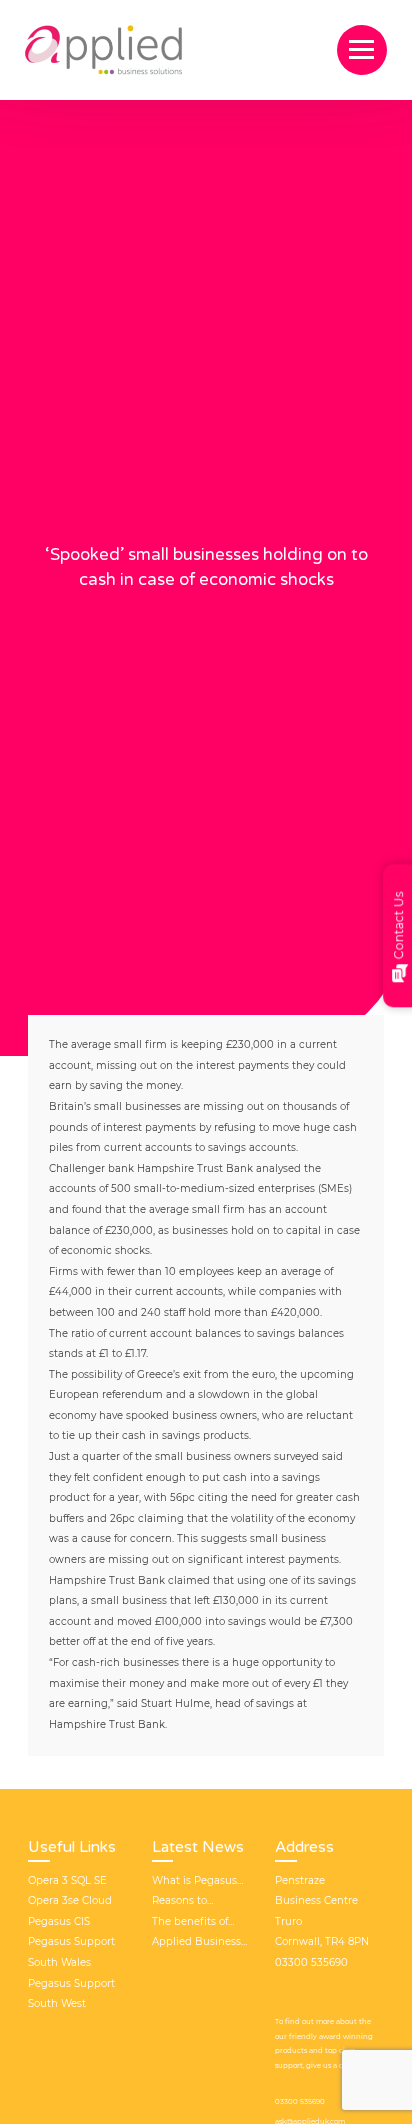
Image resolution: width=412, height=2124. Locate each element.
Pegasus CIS (59, 1921)
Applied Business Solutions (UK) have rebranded (196, 1944)
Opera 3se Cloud (70, 1900)
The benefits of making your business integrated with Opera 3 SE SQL (192, 1924)
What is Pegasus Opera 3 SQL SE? (194, 1883)
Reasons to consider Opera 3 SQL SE (195, 1903)
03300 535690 (300, 2101)
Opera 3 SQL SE (67, 1880)
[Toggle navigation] (362, 50)
